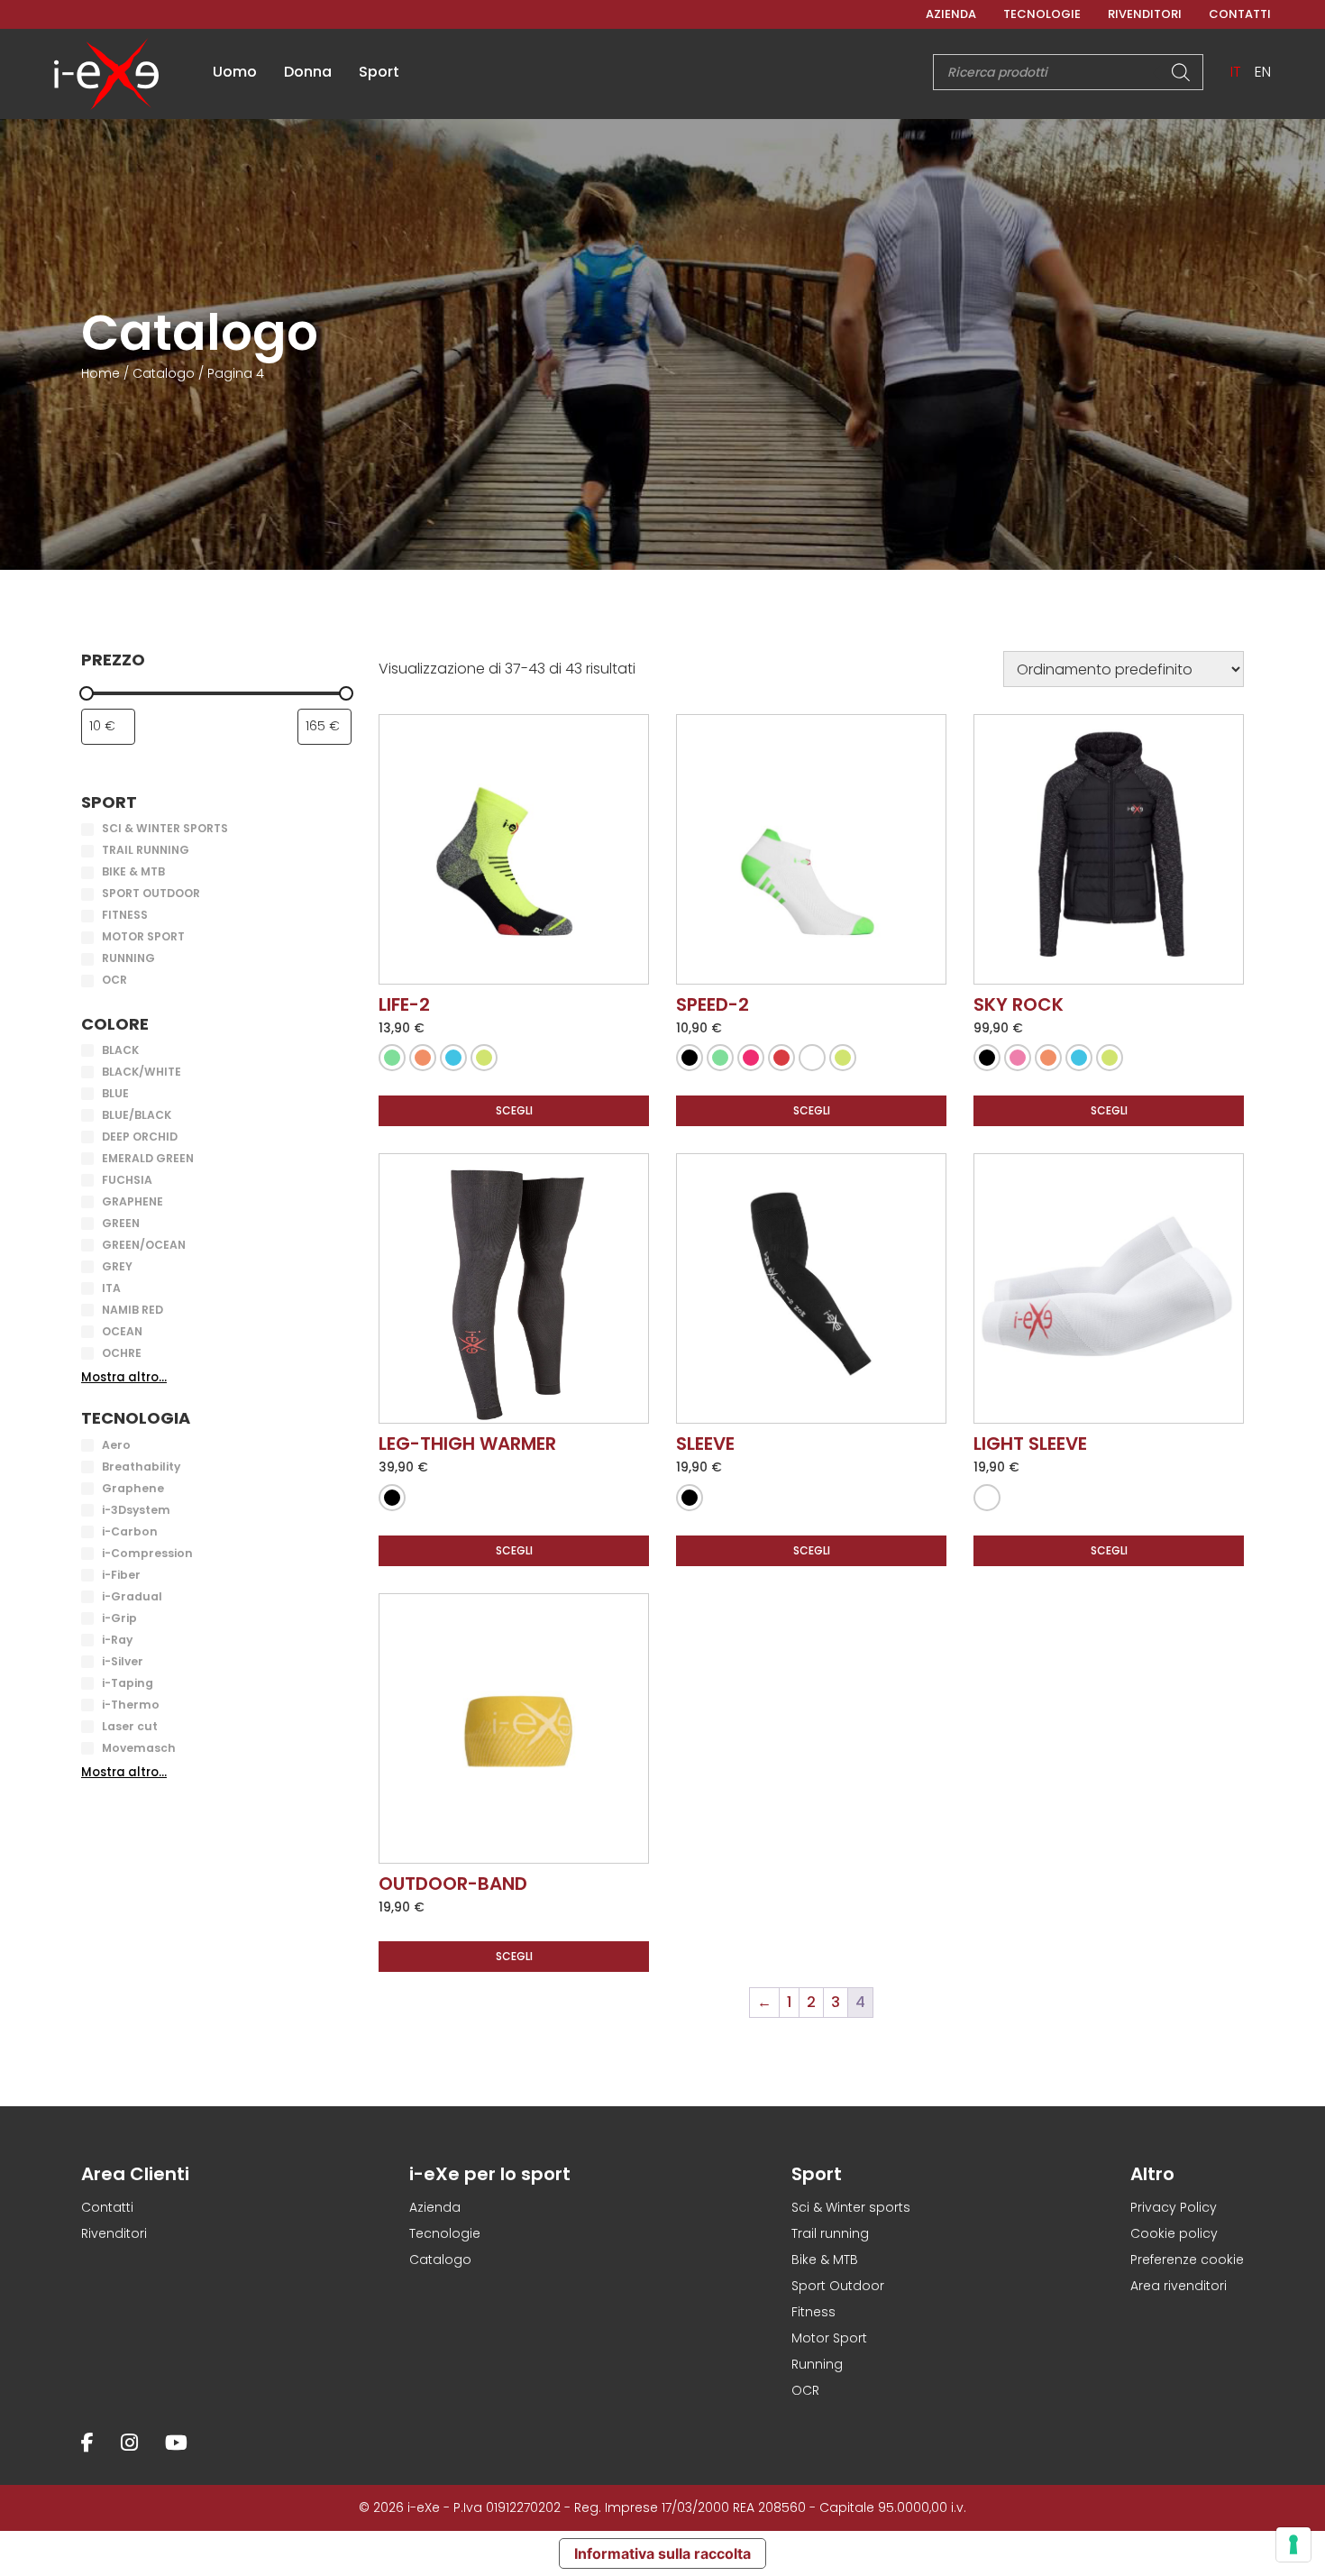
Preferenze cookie (1187, 2260)
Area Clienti (135, 2174)
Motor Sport (829, 2338)
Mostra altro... (124, 1377)
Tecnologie (1042, 14)
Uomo (235, 72)
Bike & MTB (825, 2260)
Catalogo (164, 373)
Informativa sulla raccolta (662, 2553)
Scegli (514, 1110)
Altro (1152, 2174)
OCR (805, 2390)
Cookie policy (1174, 2233)
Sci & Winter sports (851, 2207)
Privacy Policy (1174, 2207)
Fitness (813, 2312)
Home (101, 373)
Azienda (951, 14)
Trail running (830, 2233)
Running (817, 2364)
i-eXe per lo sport (490, 2174)
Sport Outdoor (838, 2286)
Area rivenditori (1179, 2286)
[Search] (1181, 72)
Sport (379, 72)
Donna (308, 72)
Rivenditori (1145, 14)
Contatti (1240, 14)
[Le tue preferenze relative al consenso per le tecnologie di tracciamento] (1293, 2544)
